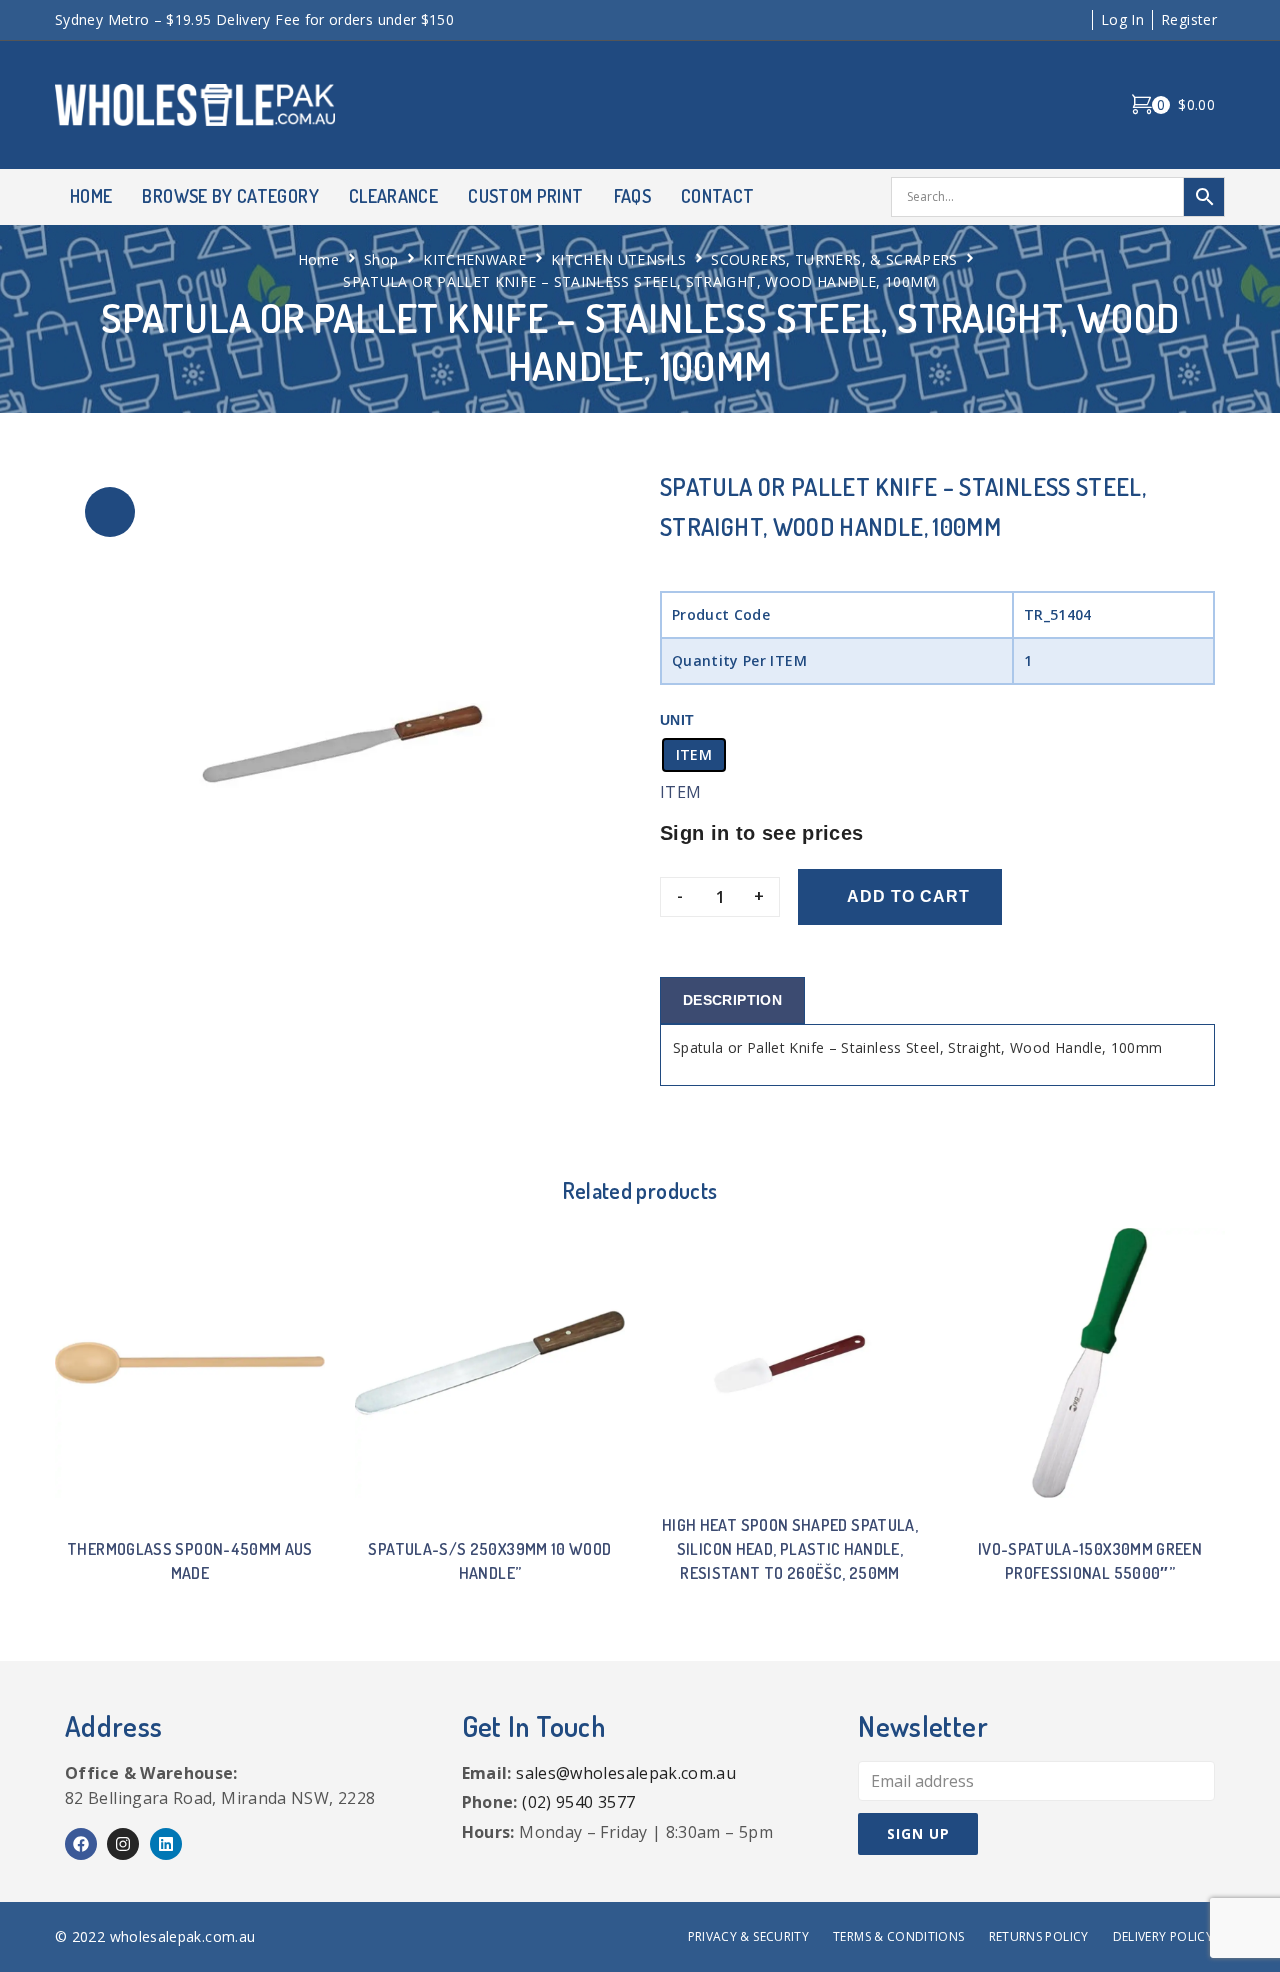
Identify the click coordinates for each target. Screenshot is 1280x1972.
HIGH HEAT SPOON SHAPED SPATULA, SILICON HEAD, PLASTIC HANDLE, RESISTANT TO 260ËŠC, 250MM (790, 1549)
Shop (381, 259)
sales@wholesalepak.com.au (626, 1773)
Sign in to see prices (762, 833)
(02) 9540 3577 (578, 1802)
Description (732, 1000)
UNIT (677, 720)
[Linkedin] (166, 1844)
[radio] (694, 755)
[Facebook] (81, 1844)
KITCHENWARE (474, 259)
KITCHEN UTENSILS (619, 259)
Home (318, 259)
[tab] (732, 1000)
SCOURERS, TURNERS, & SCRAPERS (834, 259)
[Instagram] (123, 1844)
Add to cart (908, 896)
